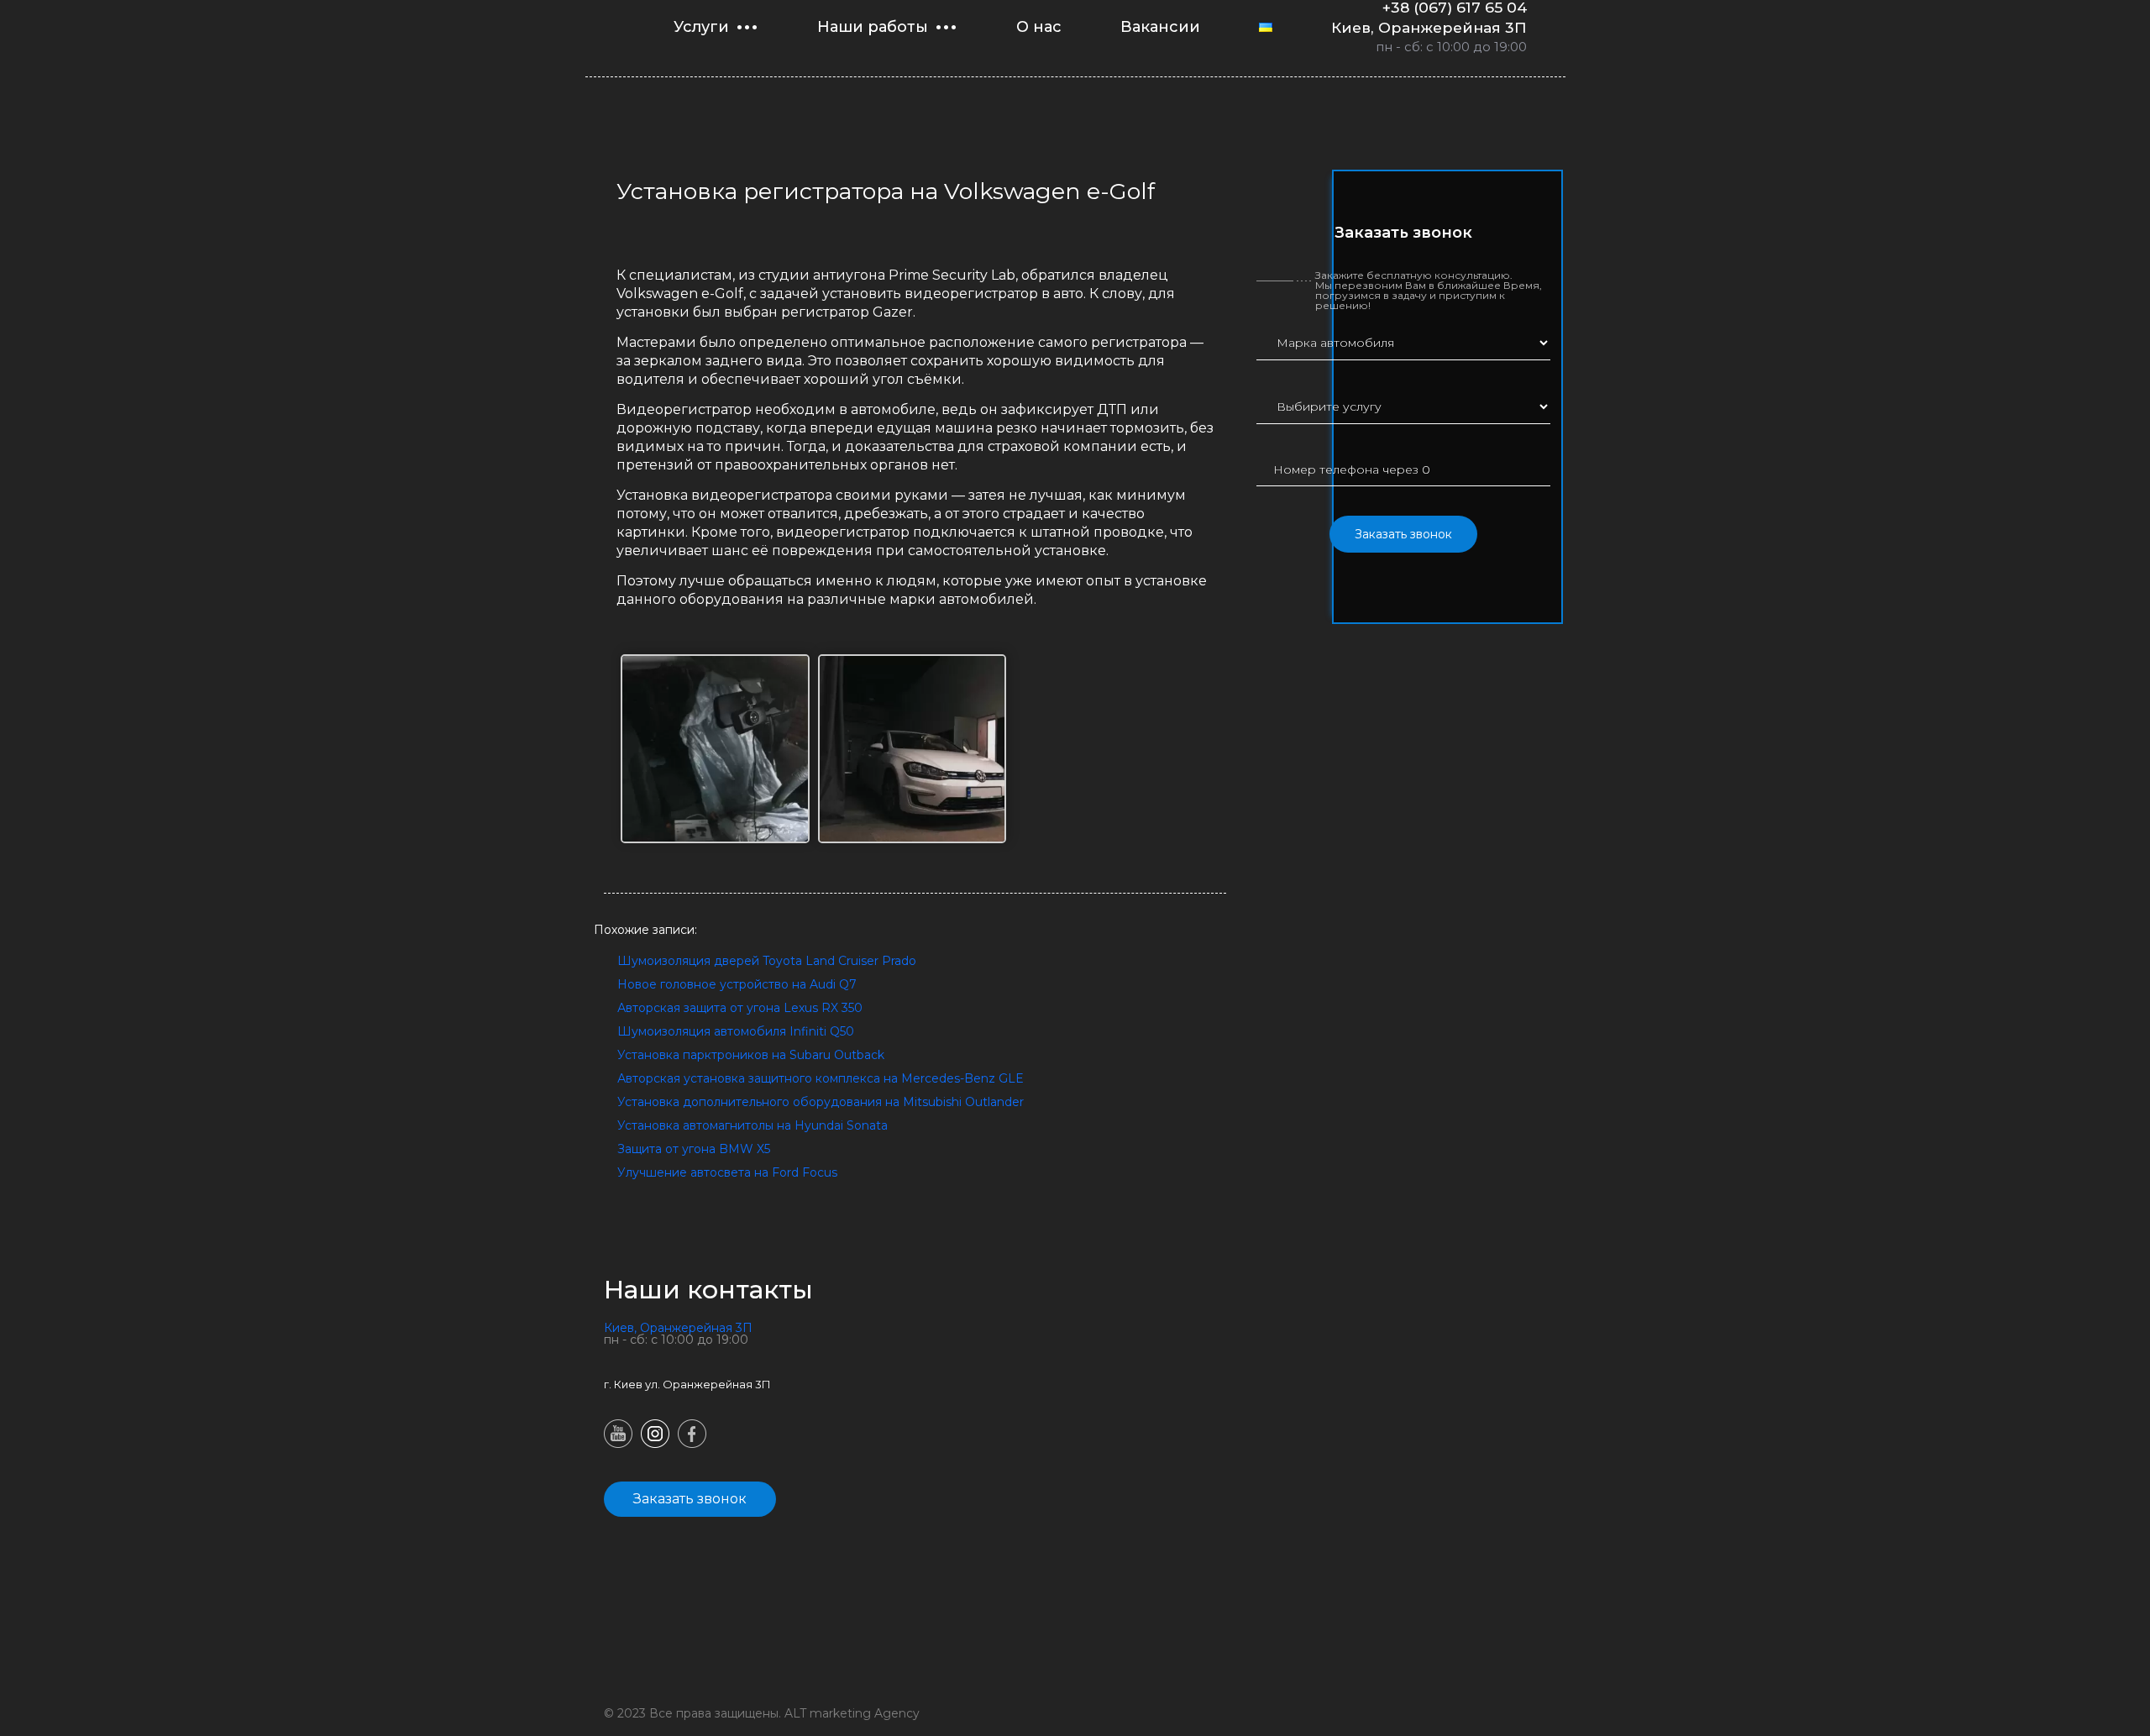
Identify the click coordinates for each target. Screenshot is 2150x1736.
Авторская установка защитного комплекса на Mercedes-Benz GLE (821, 1078)
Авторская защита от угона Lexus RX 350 (740, 1008)
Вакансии (1160, 27)
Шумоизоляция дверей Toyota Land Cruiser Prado (767, 961)
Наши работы (873, 27)
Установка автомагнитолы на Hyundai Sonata (752, 1125)
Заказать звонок (1403, 534)
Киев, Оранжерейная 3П (1429, 27)
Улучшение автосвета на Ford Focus (727, 1172)
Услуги (701, 27)
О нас (1039, 27)
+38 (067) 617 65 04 (1455, 8)
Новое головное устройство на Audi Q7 (737, 984)
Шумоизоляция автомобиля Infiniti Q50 (736, 1031)
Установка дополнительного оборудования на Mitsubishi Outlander (821, 1102)
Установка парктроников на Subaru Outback (751, 1055)
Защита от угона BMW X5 (694, 1149)
